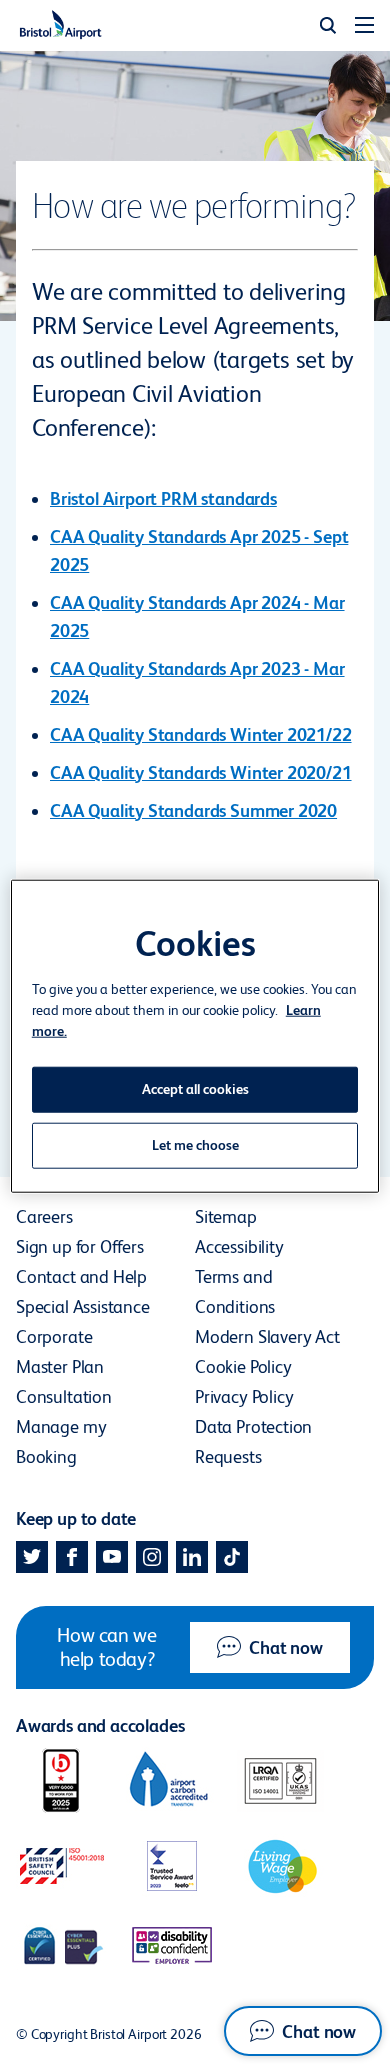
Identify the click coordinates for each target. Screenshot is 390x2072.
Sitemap (226, 1216)
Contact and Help (81, 1276)
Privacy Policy (244, 1396)
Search (328, 25)
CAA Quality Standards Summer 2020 (193, 810)
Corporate (54, 1336)
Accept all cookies (195, 1089)
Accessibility (239, 1246)
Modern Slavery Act (267, 1336)
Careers (44, 1216)
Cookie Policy (243, 1366)
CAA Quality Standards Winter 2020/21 (201, 772)
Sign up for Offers (80, 1246)
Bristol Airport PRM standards (163, 498)
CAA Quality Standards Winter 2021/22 (201, 734)
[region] (195, 1036)
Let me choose (195, 1145)
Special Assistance (83, 1306)
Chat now (286, 1647)
